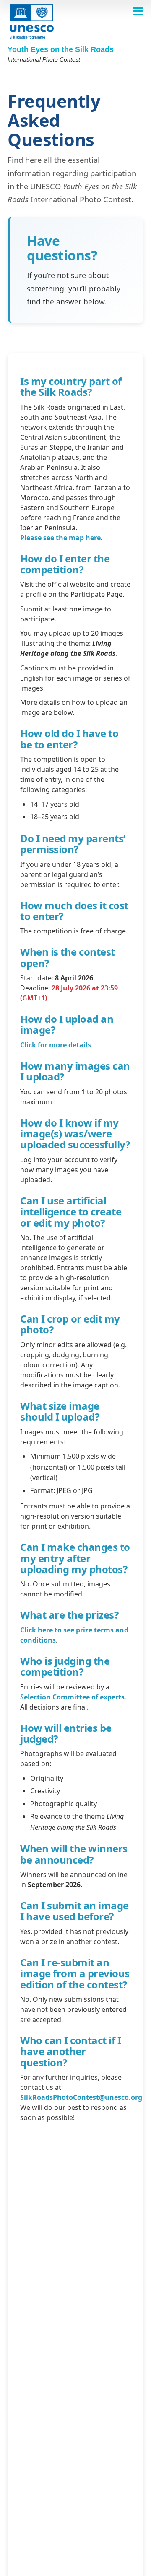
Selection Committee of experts (72, 1697)
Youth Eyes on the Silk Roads (61, 49)
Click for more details (56, 1045)
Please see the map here (60, 538)
